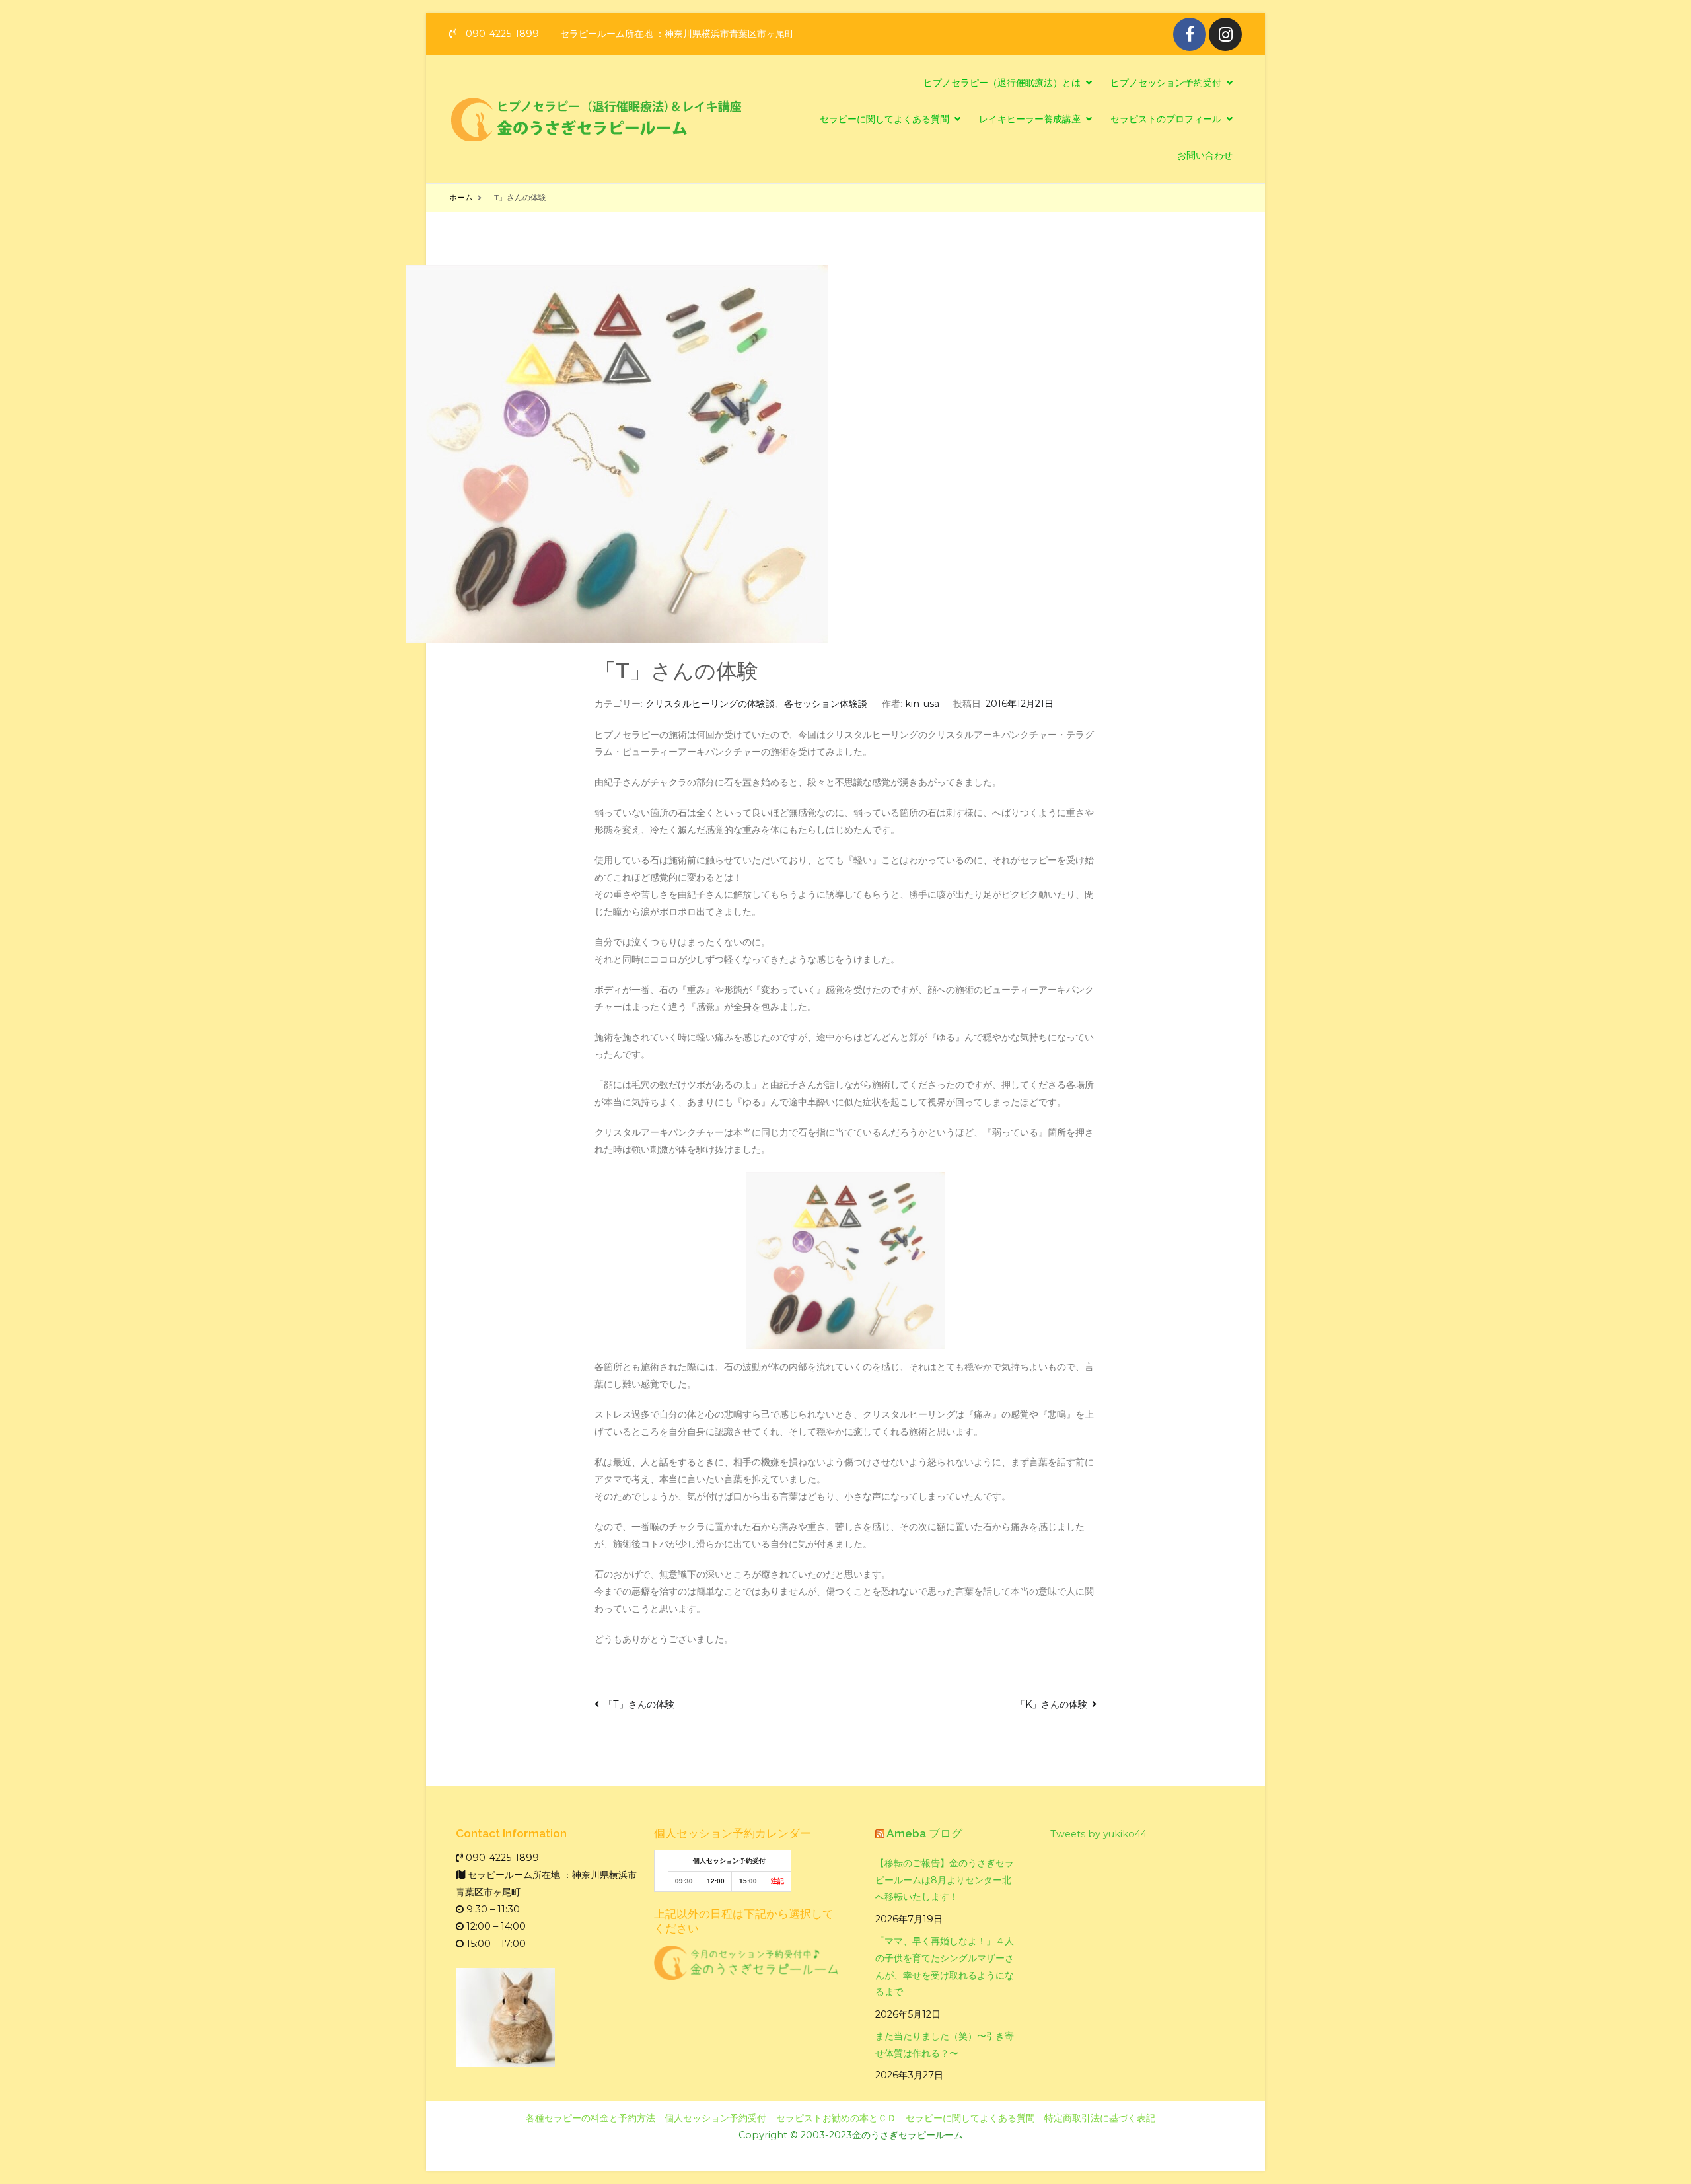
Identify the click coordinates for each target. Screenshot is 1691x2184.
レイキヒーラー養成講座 (1030, 119)
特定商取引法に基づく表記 (1100, 2118)
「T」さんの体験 (639, 1704)
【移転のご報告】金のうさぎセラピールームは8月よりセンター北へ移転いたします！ (945, 1880)
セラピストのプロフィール (1166, 119)
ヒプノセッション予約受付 (1166, 83)
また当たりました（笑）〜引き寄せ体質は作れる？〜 (945, 2045)
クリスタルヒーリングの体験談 (710, 704)
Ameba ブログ (924, 1833)
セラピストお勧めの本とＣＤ (836, 2118)
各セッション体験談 (826, 704)
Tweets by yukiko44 (1098, 1834)
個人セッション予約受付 (715, 2118)
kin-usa (922, 704)
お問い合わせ (1205, 155)
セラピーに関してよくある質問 (884, 119)
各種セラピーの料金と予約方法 (591, 2118)
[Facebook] (1190, 34)
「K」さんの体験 (1052, 1704)
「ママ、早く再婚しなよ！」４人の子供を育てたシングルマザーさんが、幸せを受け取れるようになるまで (945, 1967)
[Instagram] (1225, 34)
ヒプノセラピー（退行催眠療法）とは (1002, 83)
